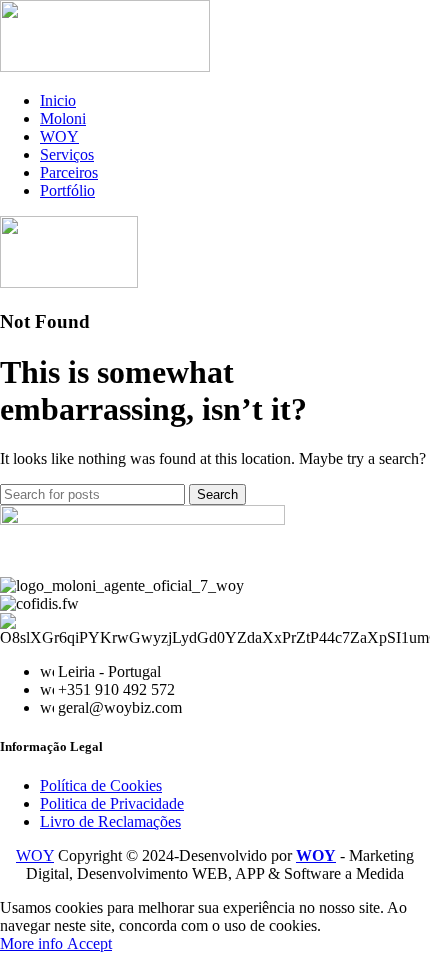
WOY (35, 855)
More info (33, 943)
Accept (89, 943)
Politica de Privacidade (112, 803)
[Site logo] (105, 66)
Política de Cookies (101, 785)
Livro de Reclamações (110, 821)
